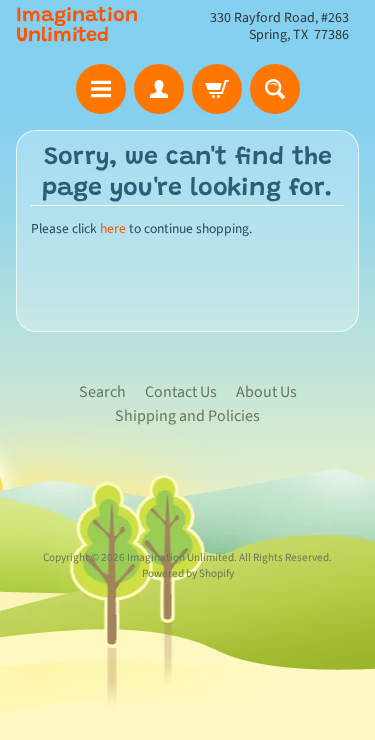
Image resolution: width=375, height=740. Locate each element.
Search (102, 392)
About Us (266, 392)
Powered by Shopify (188, 573)
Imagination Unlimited (77, 26)
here (113, 228)
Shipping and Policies (187, 416)
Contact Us (181, 392)
